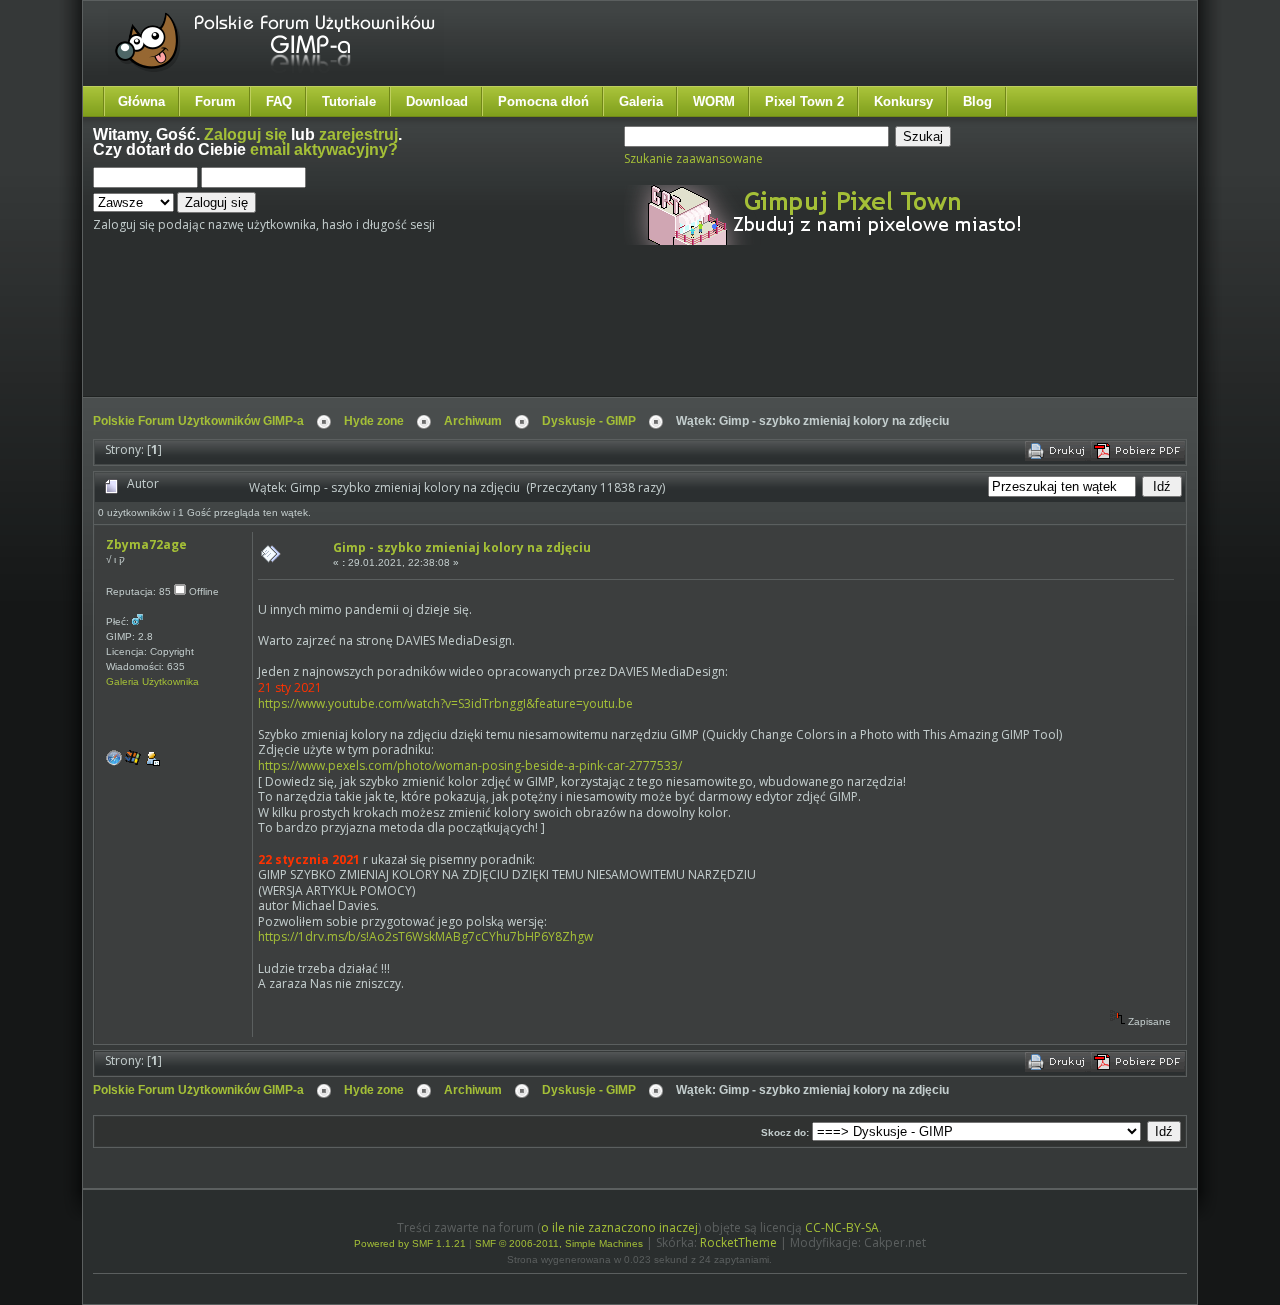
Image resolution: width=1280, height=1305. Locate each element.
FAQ (279, 101)
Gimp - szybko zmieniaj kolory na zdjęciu (462, 547)
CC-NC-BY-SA (842, 1227)
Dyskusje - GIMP (589, 421)
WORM (714, 101)
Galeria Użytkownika (152, 681)
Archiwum (473, 421)
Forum (215, 101)
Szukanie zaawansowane (693, 158)
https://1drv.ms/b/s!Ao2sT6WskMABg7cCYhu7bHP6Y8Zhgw (425, 936)
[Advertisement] (468, 338)
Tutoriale (349, 101)
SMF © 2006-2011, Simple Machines (559, 1243)
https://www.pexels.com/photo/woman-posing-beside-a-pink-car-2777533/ (470, 765)
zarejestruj (358, 134)
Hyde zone (374, 421)
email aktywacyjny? (324, 149)
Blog (977, 101)
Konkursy (903, 101)
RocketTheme (738, 1242)
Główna (141, 101)
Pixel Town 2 (804, 101)
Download (437, 101)
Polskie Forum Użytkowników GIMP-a (198, 421)
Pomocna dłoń (543, 101)
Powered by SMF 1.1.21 (410, 1243)
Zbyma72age (146, 544)
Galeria (641, 101)
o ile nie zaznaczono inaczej (619, 1227)
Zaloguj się (245, 134)
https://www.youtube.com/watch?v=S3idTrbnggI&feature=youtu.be (445, 703)
